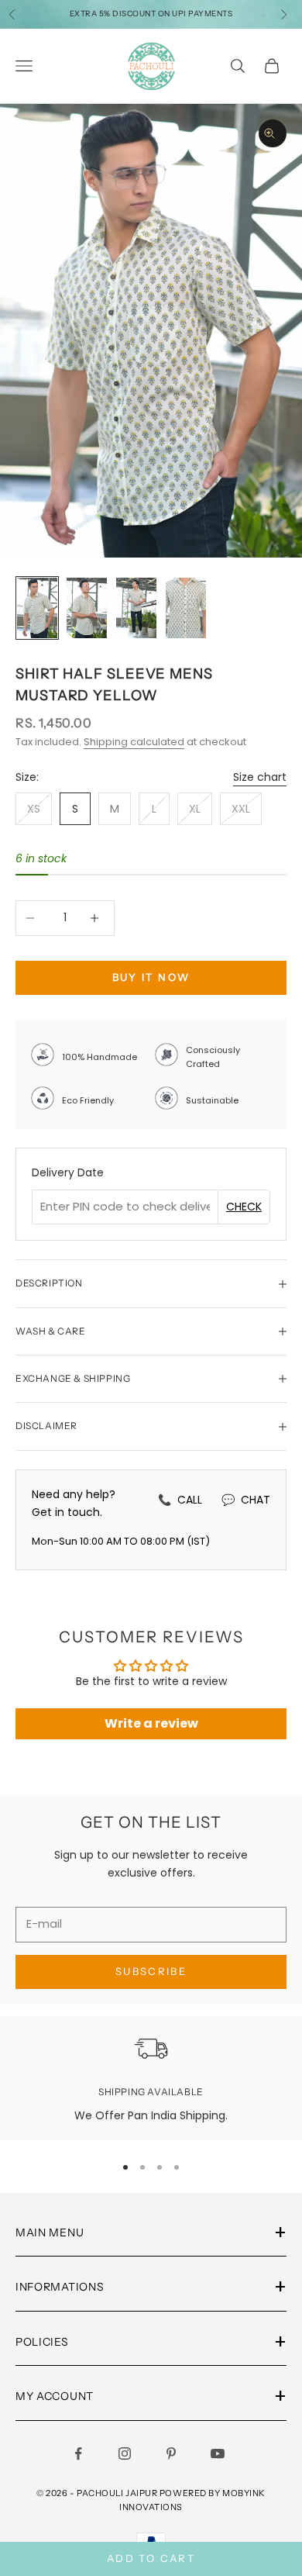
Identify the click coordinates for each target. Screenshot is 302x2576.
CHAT (246, 1500)
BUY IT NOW (151, 977)
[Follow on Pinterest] (174, 2453)
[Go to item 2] (87, 608)
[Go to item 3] (136, 608)
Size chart (260, 777)
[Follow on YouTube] (221, 2453)
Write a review (151, 1723)
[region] (151, 2078)
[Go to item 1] (37, 608)
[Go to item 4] (186, 608)
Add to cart (151, 2558)
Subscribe (151, 1971)
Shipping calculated (134, 742)
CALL (180, 1500)
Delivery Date (68, 1172)
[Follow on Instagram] (128, 2453)
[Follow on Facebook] (81, 2453)
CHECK (244, 1207)
